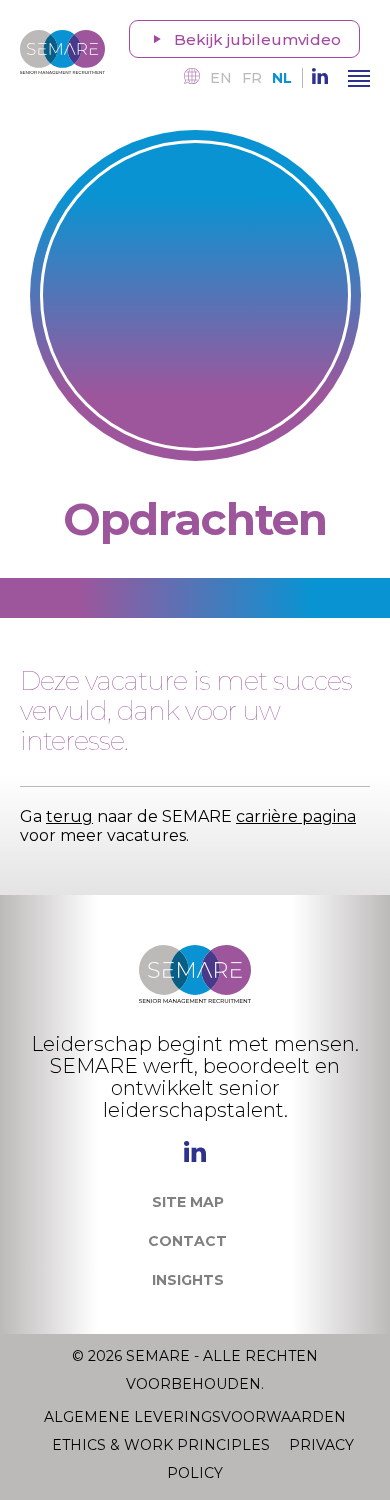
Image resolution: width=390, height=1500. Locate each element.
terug (69, 816)
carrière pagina (296, 816)
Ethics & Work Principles (163, 1445)
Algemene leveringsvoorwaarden (195, 1417)
